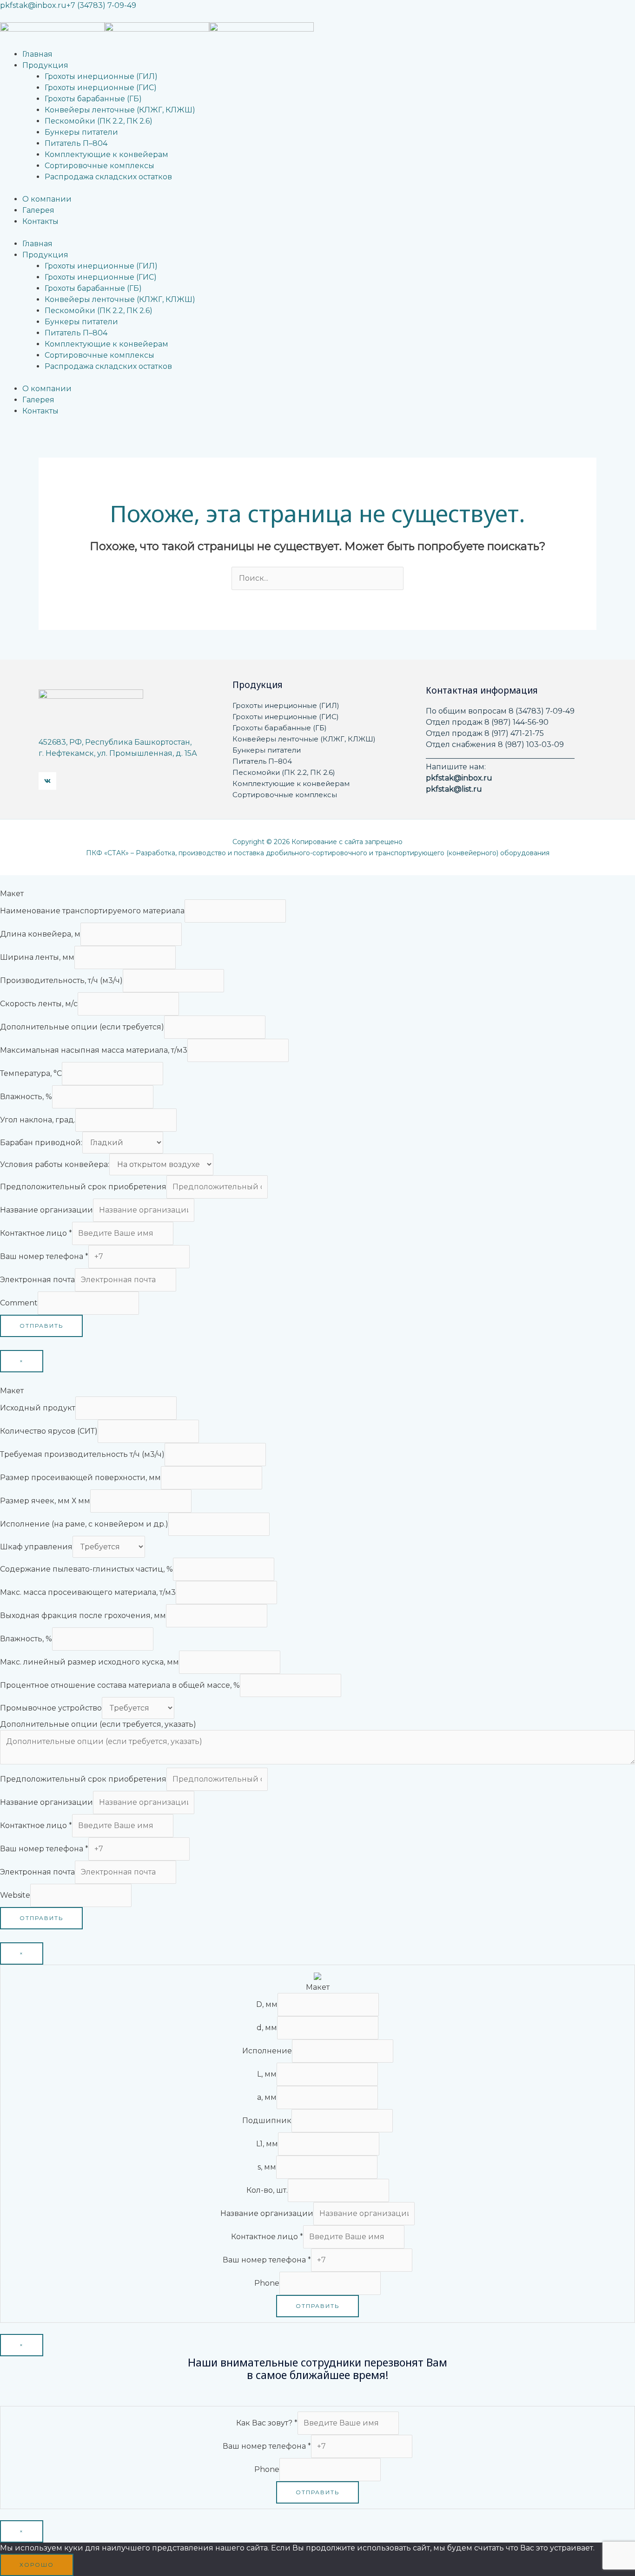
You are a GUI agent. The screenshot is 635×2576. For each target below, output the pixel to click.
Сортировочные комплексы (285, 795)
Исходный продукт (38, 1408)
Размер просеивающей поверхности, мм (80, 1478)
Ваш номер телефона (44, 1256)
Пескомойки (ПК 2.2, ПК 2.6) (284, 772)
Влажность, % (26, 1097)
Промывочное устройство (51, 1708)
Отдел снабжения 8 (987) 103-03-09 (495, 744)
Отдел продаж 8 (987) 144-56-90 (487, 722)
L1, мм (267, 2144)
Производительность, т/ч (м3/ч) (61, 980)
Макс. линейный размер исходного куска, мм (89, 1662)
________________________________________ (500, 756)
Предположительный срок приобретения (83, 1187)
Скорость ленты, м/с (39, 1004)
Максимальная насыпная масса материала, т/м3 (94, 1050)
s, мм (267, 2167)
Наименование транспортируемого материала (92, 911)
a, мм (267, 2097)
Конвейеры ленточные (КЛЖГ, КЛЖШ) (304, 739)
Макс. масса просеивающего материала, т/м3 (88, 1592)
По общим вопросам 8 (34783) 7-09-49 (500, 711)
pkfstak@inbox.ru (33, 5)
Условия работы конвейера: (55, 1164)
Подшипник (267, 2120)
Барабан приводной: (41, 1143)
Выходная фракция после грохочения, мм (83, 1616)
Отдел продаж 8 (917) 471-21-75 (485, 733)
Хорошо (37, 2565)
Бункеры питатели (267, 750)
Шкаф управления (36, 1547)
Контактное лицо (36, 1233)
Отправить (41, 1326)
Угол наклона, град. (38, 1120)
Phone (267, 2283)
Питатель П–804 (262, 761)
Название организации (46, 1210)
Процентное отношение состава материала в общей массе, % (120, 1685)
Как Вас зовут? (267, 2423)
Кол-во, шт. (267, 2190)
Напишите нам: (456, 767)
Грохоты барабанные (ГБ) (280, 728)
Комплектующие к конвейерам (291, 783)
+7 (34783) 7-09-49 (101, 5)
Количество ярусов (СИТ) (49, 1431)
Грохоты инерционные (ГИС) (286, 717)
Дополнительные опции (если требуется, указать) (98, 1724)
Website (15, 1895)
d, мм (267, 2028)
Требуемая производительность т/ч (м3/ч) (82, 1454)
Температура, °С (31, 1073)
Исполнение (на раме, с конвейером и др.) (84, 1524)
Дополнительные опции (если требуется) (82, 1027)
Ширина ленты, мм (37, 957)
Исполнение (267, 2051)
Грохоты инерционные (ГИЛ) (286, 705)
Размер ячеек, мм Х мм (45, 1501)
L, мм (267, 2074)
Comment (19, 1303)
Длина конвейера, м (40, 934)
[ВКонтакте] (47, 781)
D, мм (267, 2004)
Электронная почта (37, 1280)
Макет (12, 894)
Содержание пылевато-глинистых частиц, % (86, 1569)
